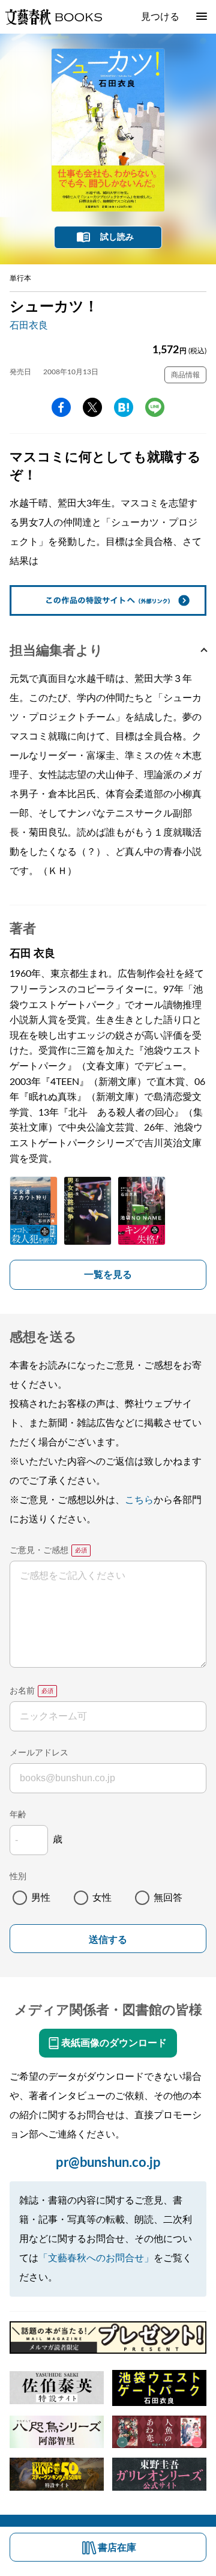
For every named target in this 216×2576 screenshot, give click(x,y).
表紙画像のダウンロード (114, 2043)
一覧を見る (108, 1275)
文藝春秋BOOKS (53, 17)
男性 (41, 1898)
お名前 (22, 1691)
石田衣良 (29, 326)
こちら (139, 1500)
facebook (61, 407)
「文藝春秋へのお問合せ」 (96, 2258)
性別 (18, 1877)
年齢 (18, 1815)
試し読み (117, 237)
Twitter (92, 407)
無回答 (168, 1898)
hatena (124, 407)
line (155, 407)
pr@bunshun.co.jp (108, 2163)
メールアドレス (39, 1753)
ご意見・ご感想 (39, 1551)
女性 (102, 1898)
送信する (108, 1940)
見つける (160, 17)
